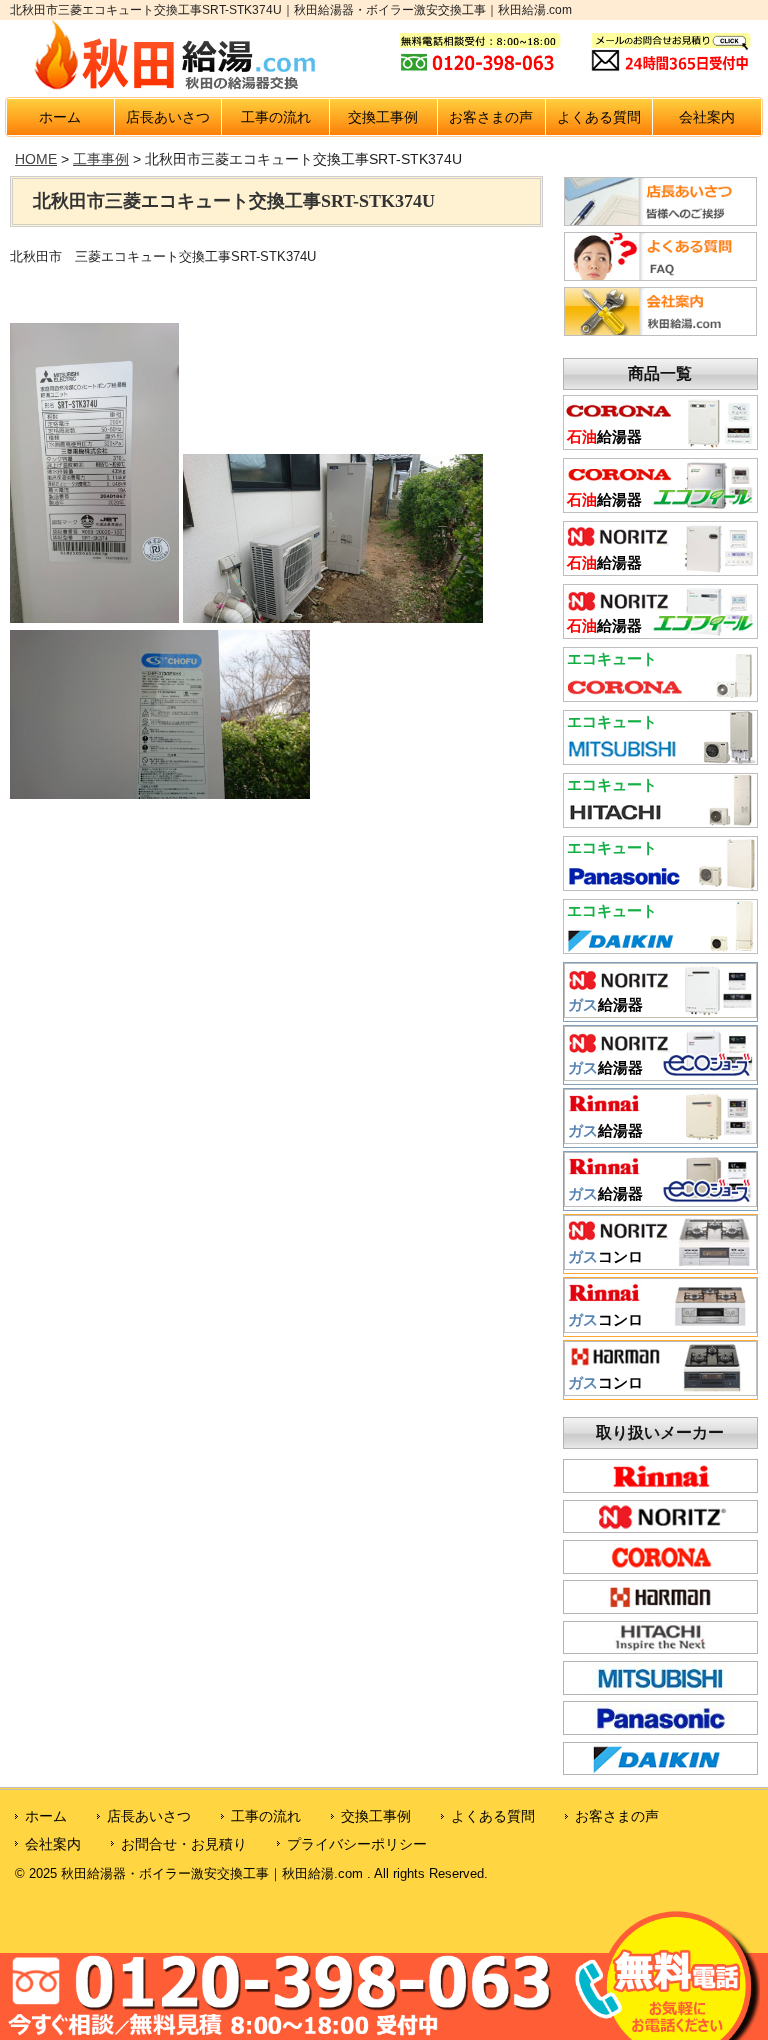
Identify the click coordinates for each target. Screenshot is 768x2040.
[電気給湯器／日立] (660, 821)
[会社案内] (660, 331)
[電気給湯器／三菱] (660, 758)
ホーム (60, 117)
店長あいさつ (168, 117)
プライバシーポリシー (357, 1844)
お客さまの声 (491, 117)
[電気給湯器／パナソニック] (660, 884)
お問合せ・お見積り (184, 1844)
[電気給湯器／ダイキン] (660, 947)
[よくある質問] (660, 276)
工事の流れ (276, 117)
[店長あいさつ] (660, 221)
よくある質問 (599, 117)
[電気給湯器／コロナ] (660, 695)
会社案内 (707, 117)
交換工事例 (383, 117)
